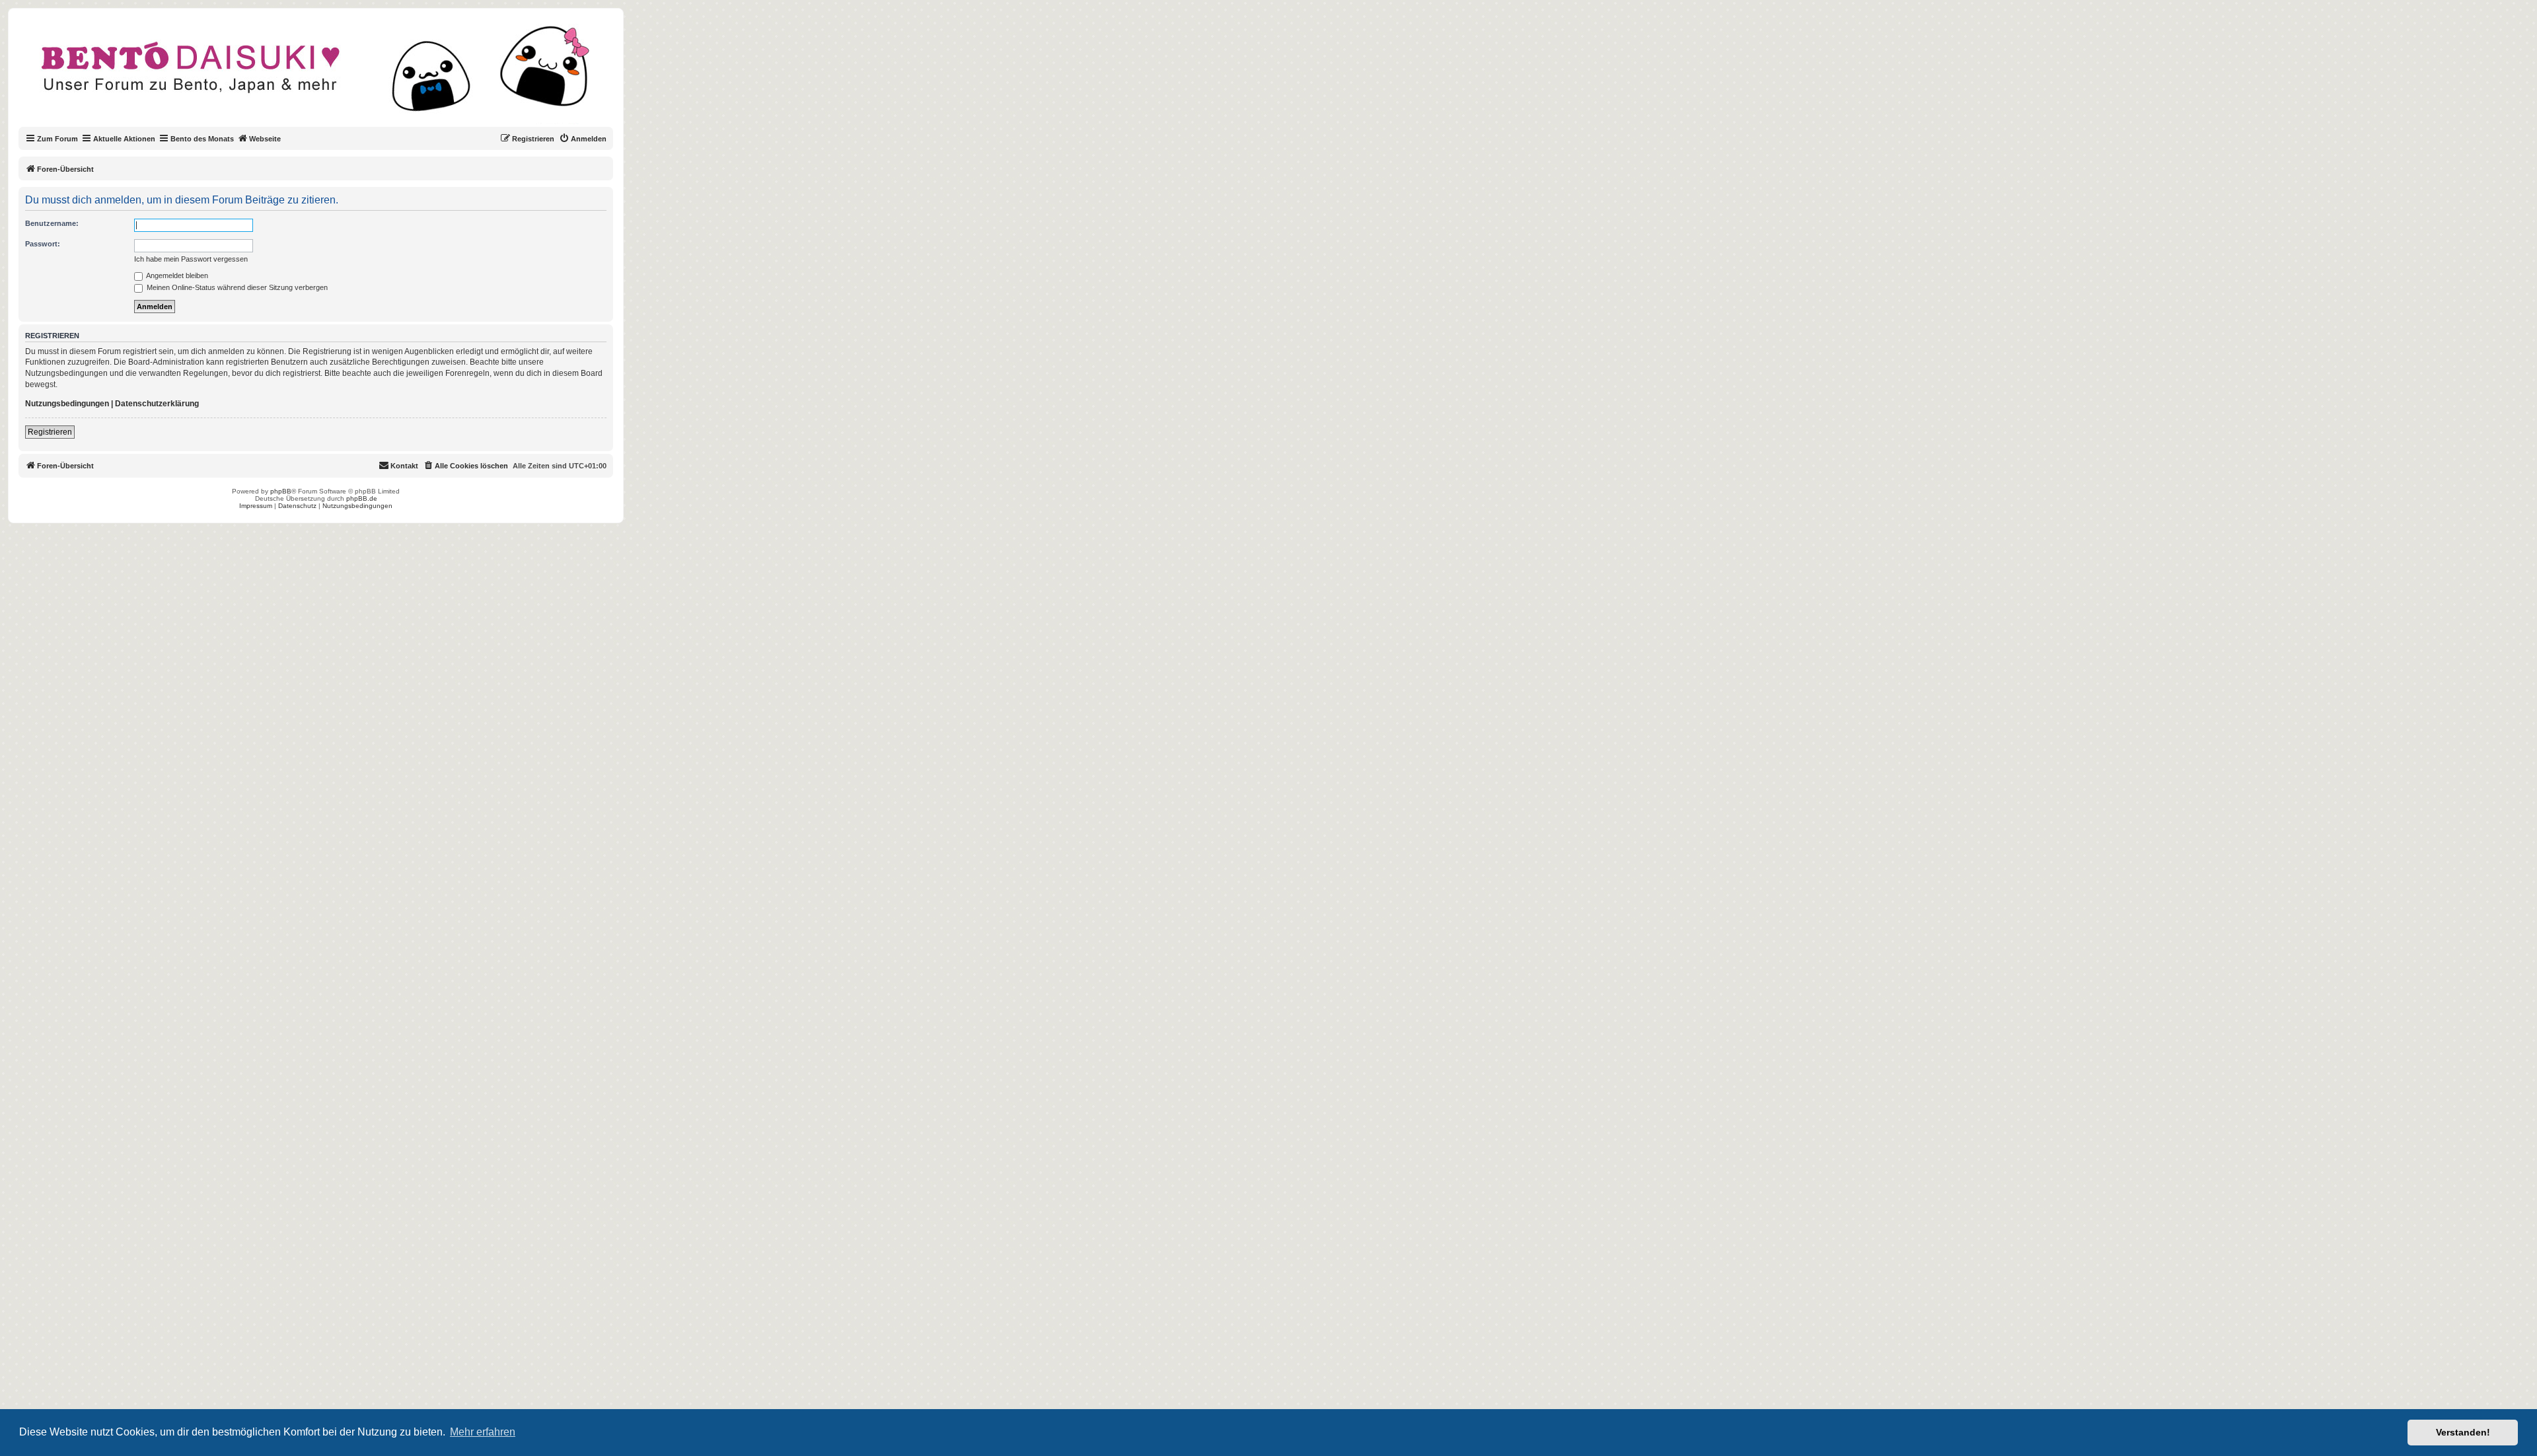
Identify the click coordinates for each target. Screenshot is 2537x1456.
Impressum (256, 506)
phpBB (281, 491)
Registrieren (50, 432)
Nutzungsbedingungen (67, 404)
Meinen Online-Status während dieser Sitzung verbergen (236, 287)
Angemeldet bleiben (176, 275)
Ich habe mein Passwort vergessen (191, 259)
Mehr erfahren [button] (483, 1432)
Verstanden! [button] (2463, 1432)
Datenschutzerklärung (157, 404)
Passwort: (43, 244)
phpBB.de (362, 498)
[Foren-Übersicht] (327, 75)
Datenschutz (297, 506)
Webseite (265, 139)
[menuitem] (583, 139)
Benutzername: (52, 223)
